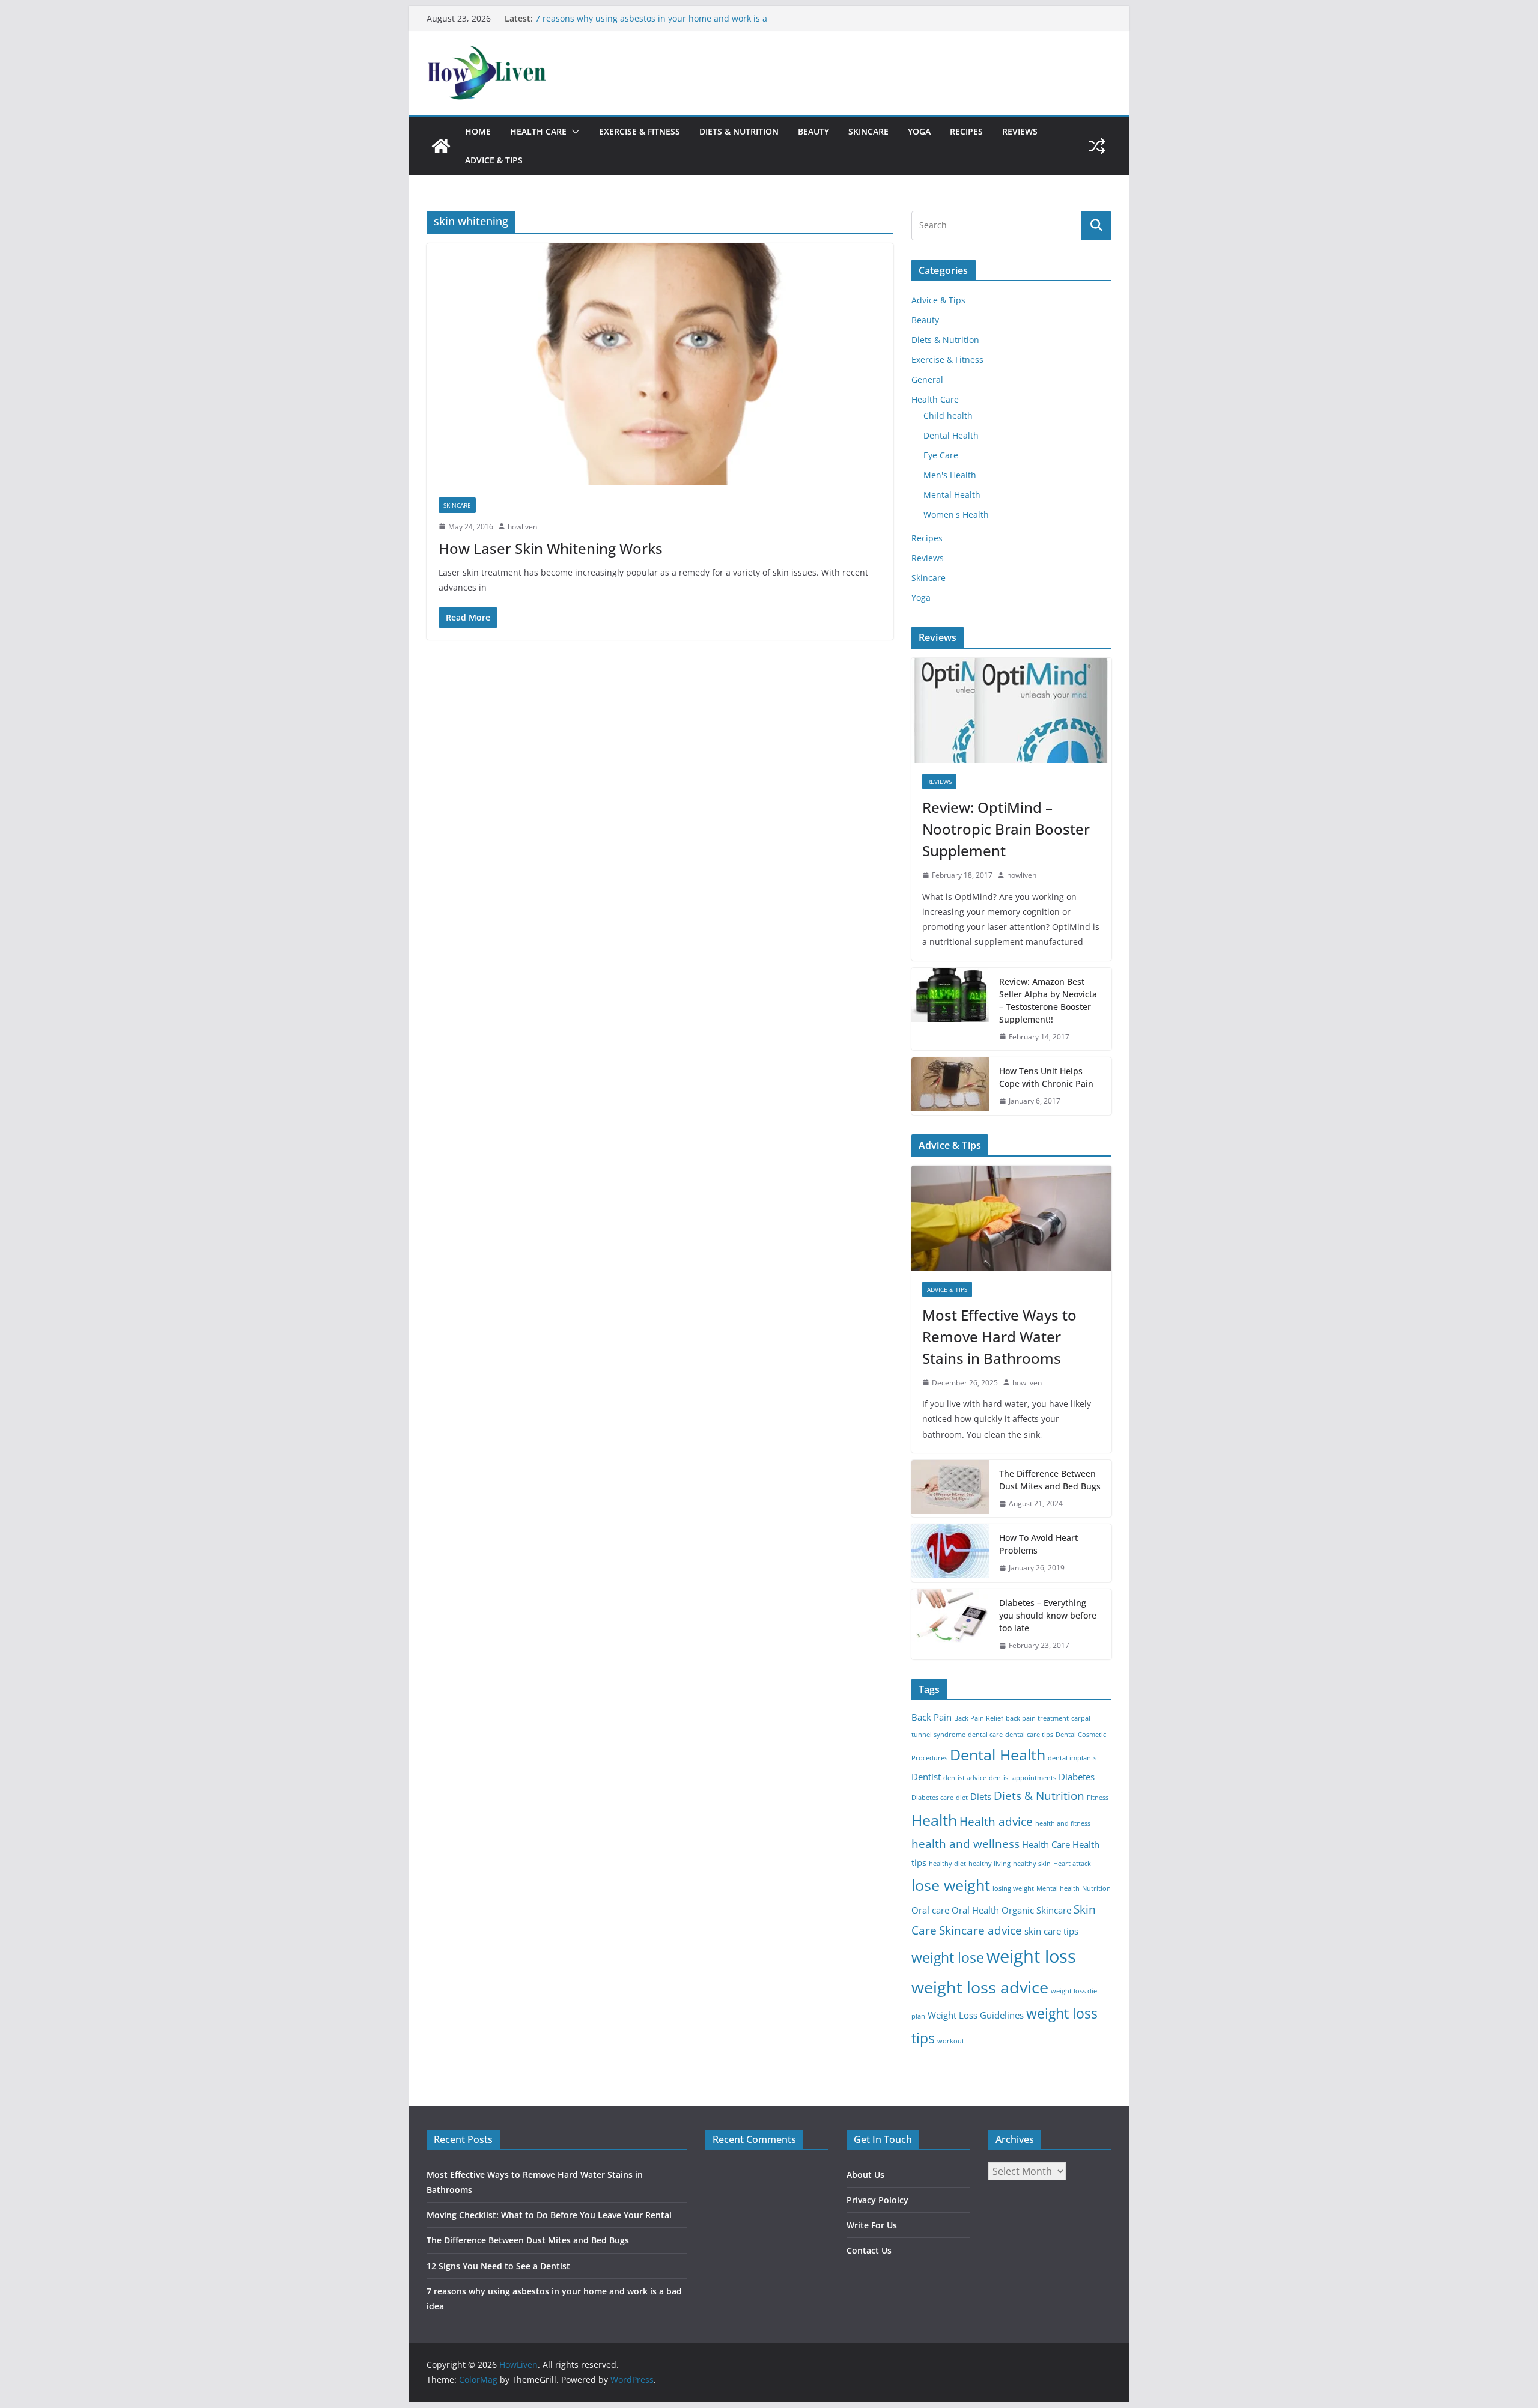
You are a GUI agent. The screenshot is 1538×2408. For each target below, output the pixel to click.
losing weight (1013, 1888)
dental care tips (1029, 1735)
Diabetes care (932, 1798)
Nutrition (1096, 1888)
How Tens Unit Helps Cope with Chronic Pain (1046, 1077)
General (927, 379)
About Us (865, 2175)
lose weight (951, 1885)
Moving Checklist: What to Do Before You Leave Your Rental (549, 2215)
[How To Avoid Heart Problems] (950, 1553)
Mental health (1058, 1888)
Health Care (538, 131)
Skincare (868, 131)
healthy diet (947, 1864)
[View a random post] (1097, 146)
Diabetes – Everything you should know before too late (1048, 1615)
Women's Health (956, 515)
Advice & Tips (494, 160)
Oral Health (975, 1910)
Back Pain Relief (979, 1718)
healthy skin (1032, 1864)
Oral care (930, 1910)
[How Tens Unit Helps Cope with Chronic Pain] (950, 1086)
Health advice (996, 1821)
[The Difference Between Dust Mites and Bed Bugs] (950, 1489)
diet (962, 1798)
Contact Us (869, 2250)
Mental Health (952, 495)
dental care (985, 1735)
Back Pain (932, 1717)
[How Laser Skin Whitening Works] (660, 364)
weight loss (1031, 1956)
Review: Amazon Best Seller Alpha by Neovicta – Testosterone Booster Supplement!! (1048, 1000)
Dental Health (951, 435)
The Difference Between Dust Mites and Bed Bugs (1050, 1480)
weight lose (948, 1958)
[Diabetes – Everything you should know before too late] (950, 1624)
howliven (522, 527)
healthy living (989, 1864)
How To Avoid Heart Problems (1038, 1544)
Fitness (1098, 1798)
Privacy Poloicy (877, 2200)
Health (934, 1820)
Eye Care (941, 455)
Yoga (919, 131)
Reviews (1020, 131)
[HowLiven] (441, 146)
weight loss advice (980, 1987)
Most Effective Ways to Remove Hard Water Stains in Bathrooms (999, 1336)
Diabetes (1077, 1777)
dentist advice (965, 1778)
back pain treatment (1037, 1718)
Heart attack (1072, 1864)
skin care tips (1051, 1931)
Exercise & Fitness (640, 131)
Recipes (966, 131)
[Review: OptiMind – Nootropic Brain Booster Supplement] (1011, 710)
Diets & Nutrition (739, 131)
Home (478, 131)
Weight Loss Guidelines (976, 2015)
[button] (573, 132)
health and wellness (965, 1844)
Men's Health (950, 475)
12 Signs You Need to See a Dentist (606, 18)
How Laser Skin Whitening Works (551, 548)
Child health (948, 415)
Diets (981, 1797)
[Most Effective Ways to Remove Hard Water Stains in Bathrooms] (1011, 1218)
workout (951, 2041)
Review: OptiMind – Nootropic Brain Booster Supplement (1006, 829)
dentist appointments (1023, 1778)
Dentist (926, 1777)
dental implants (1072, 1758)
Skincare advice (980, 1930)
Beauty (813, 131)
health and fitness (1063, 1823)
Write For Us (872, 2225)
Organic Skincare (1036, 1910)
